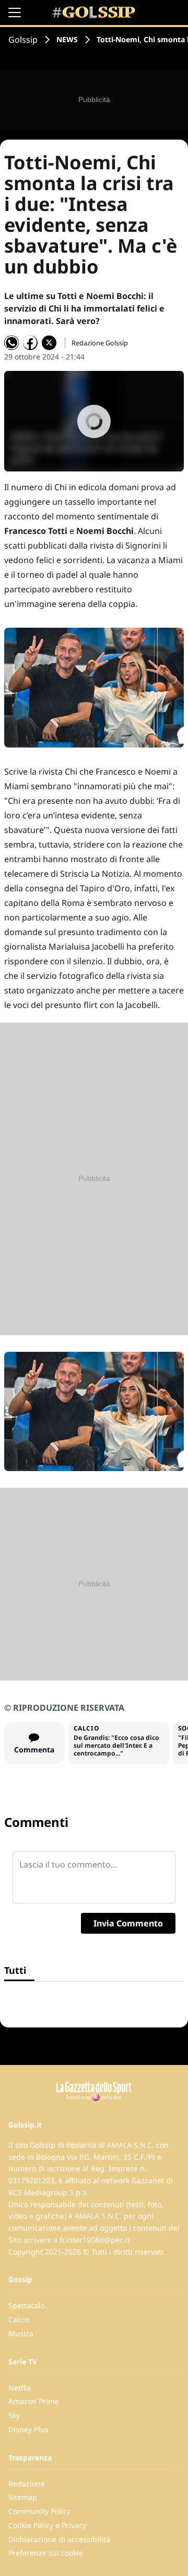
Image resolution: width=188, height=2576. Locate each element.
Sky (14, 2415)
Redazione (27, 2484)
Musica (21, 2334)
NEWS (67, 39)
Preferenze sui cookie (46, 2553)
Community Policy (39, 2511)
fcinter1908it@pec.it (95, 2240)
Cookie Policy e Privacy (47, 2525)
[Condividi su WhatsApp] (11, 343)
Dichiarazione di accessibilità (59, 2539)
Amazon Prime (34, 2401)
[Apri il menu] (15, 13)
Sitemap (23, 2497)
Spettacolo (27, 2305)
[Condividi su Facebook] (30, 343)
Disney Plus (28, 2429)
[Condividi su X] (49, 343)
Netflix (20, 2388)
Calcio (19, 2319)
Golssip (23, 40)
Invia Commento (128, 1923)
